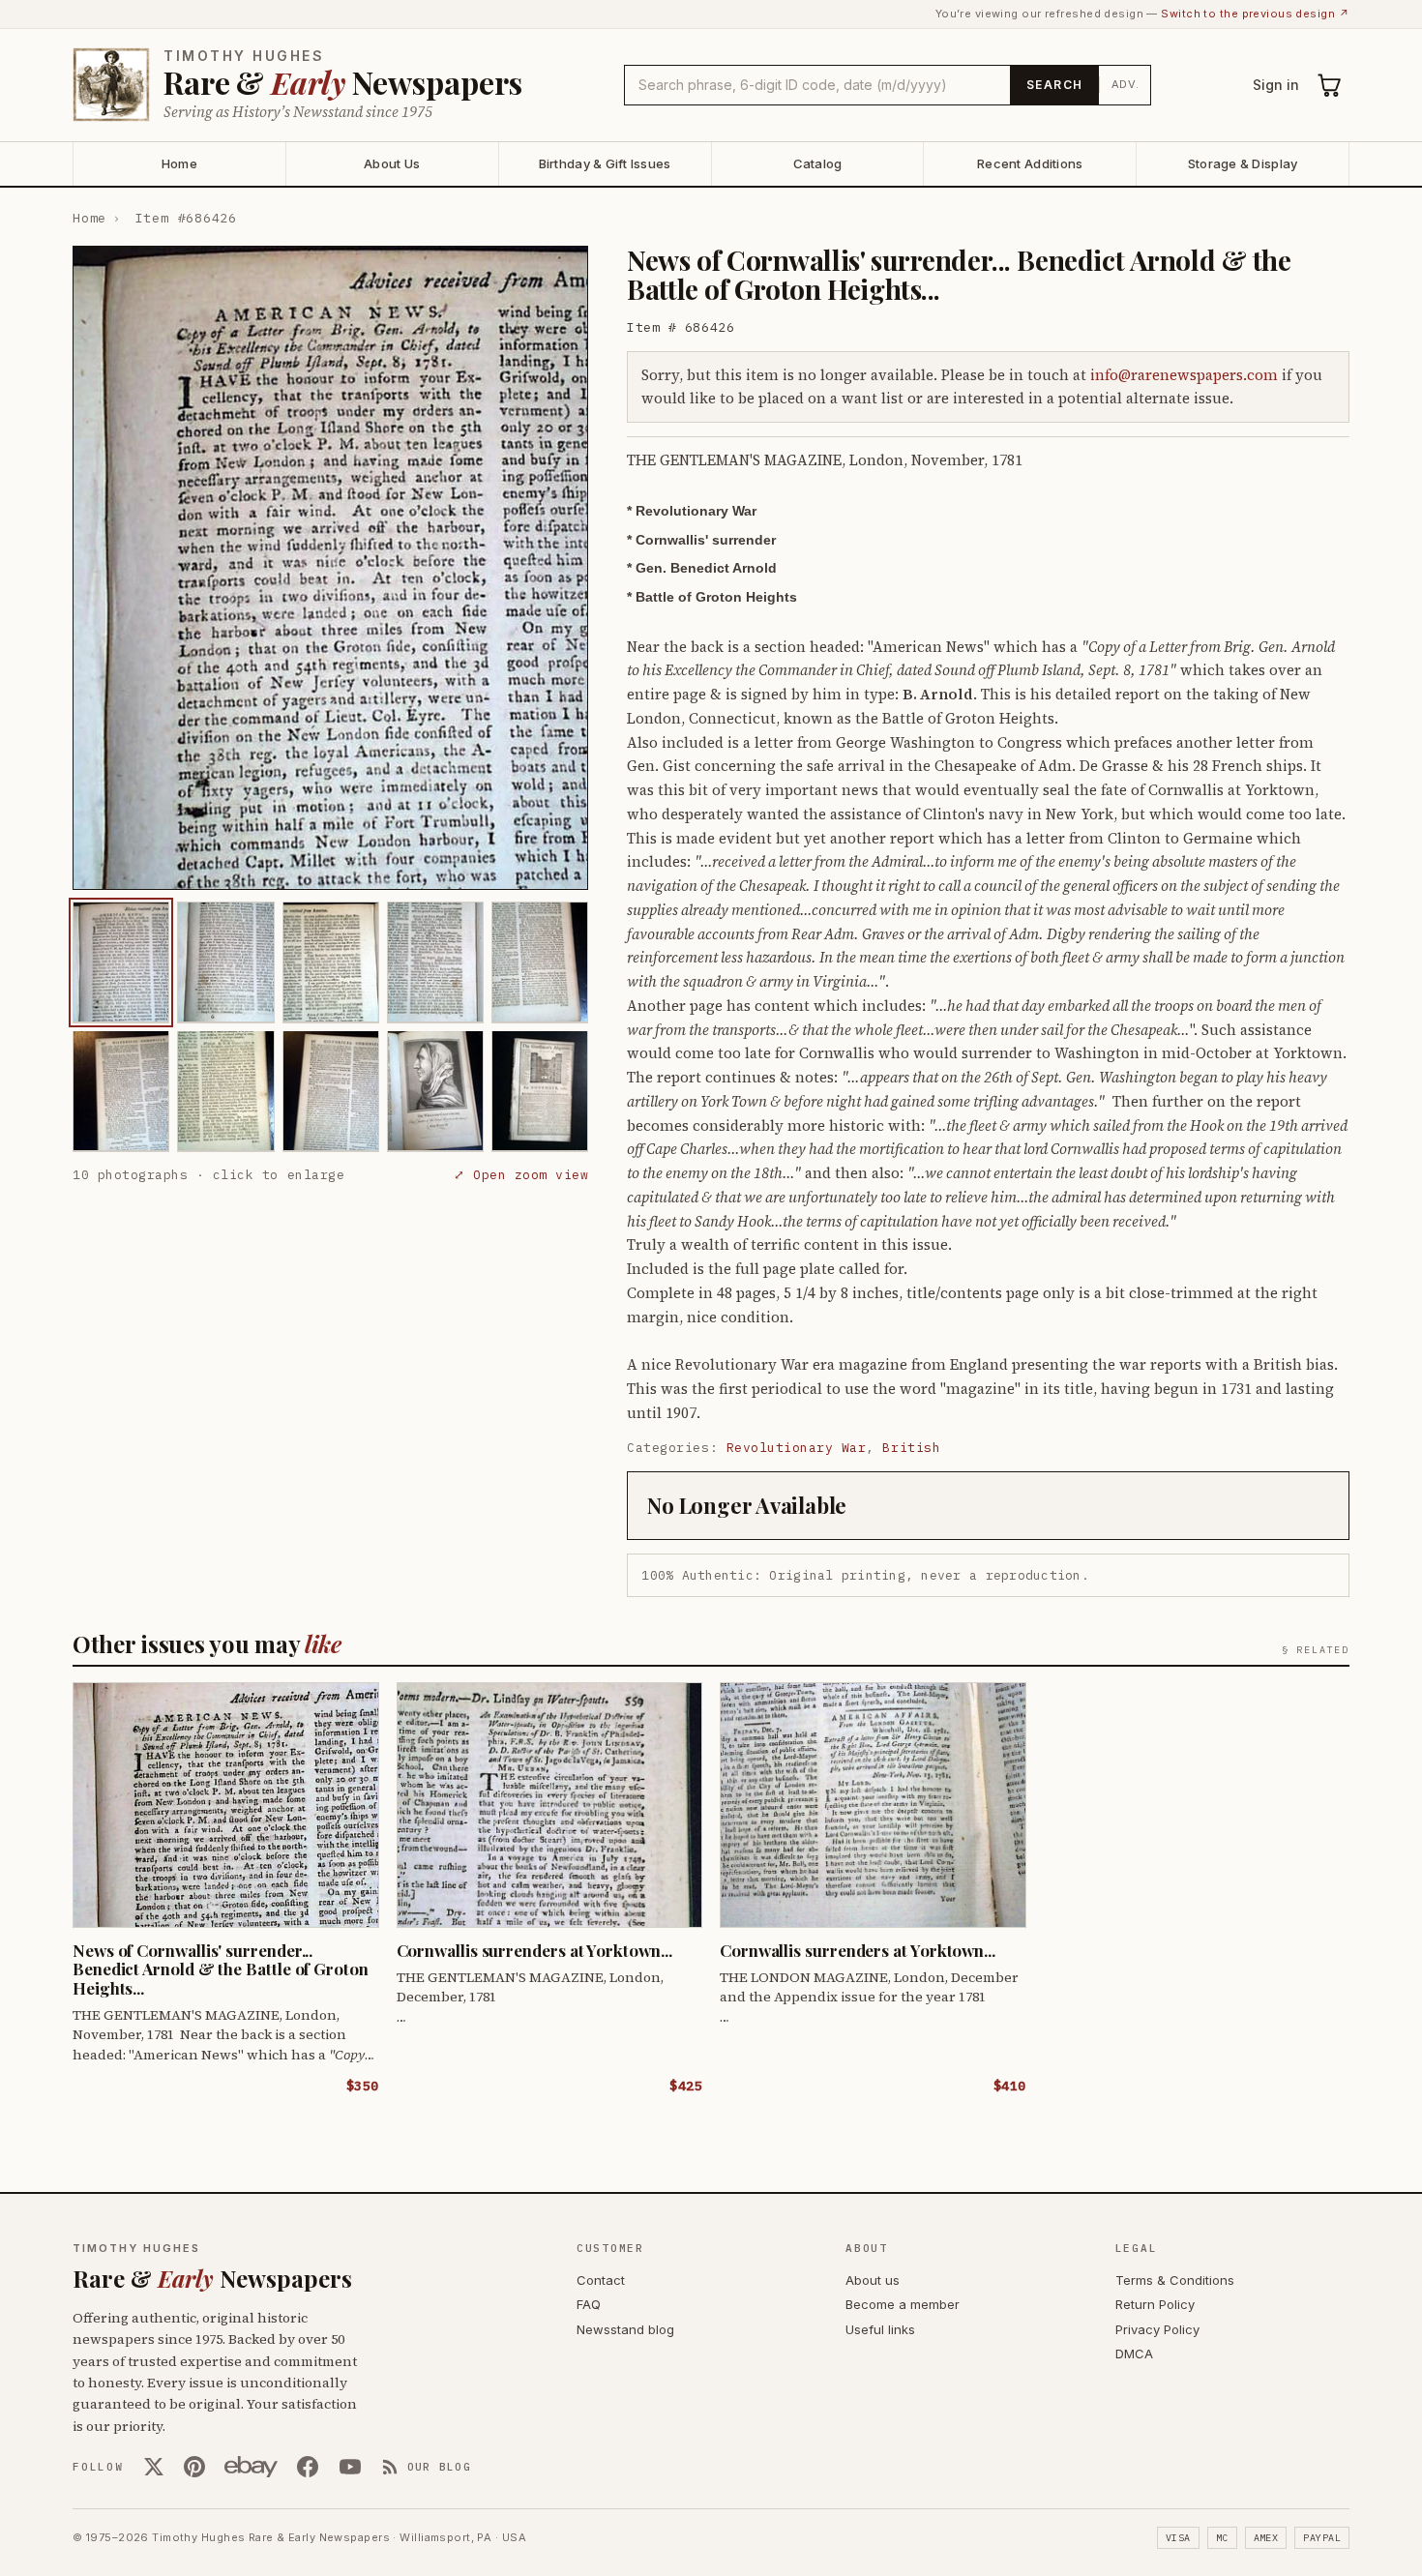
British (911, 1448)
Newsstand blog (625, 2329)
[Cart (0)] (1330, 85)
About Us (392, 163)
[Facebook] (308, 2467)
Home (179, 163)
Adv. (1126, 84)
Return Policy (1155, 2304)
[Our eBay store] (251, 2467)
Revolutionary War (797, 1448)
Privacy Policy (1157, 2329)
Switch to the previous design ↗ (1255, 14)
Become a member (903, 2304)
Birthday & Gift (605, 163)
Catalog (818, 163)
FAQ (589, 2304)
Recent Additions (1030, 163)
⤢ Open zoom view (521, 1174)
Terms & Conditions (1175, 2280)
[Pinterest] (194, 2467)
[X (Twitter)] (154, 2467)
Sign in (1276, 85)
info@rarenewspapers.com (1184, 375)
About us (873, 2280)
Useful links (880, 2329)
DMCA (1134, 2354)
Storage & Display (1243, 163)
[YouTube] (350, 2467)
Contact (601, 2280)
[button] (330, 568)
